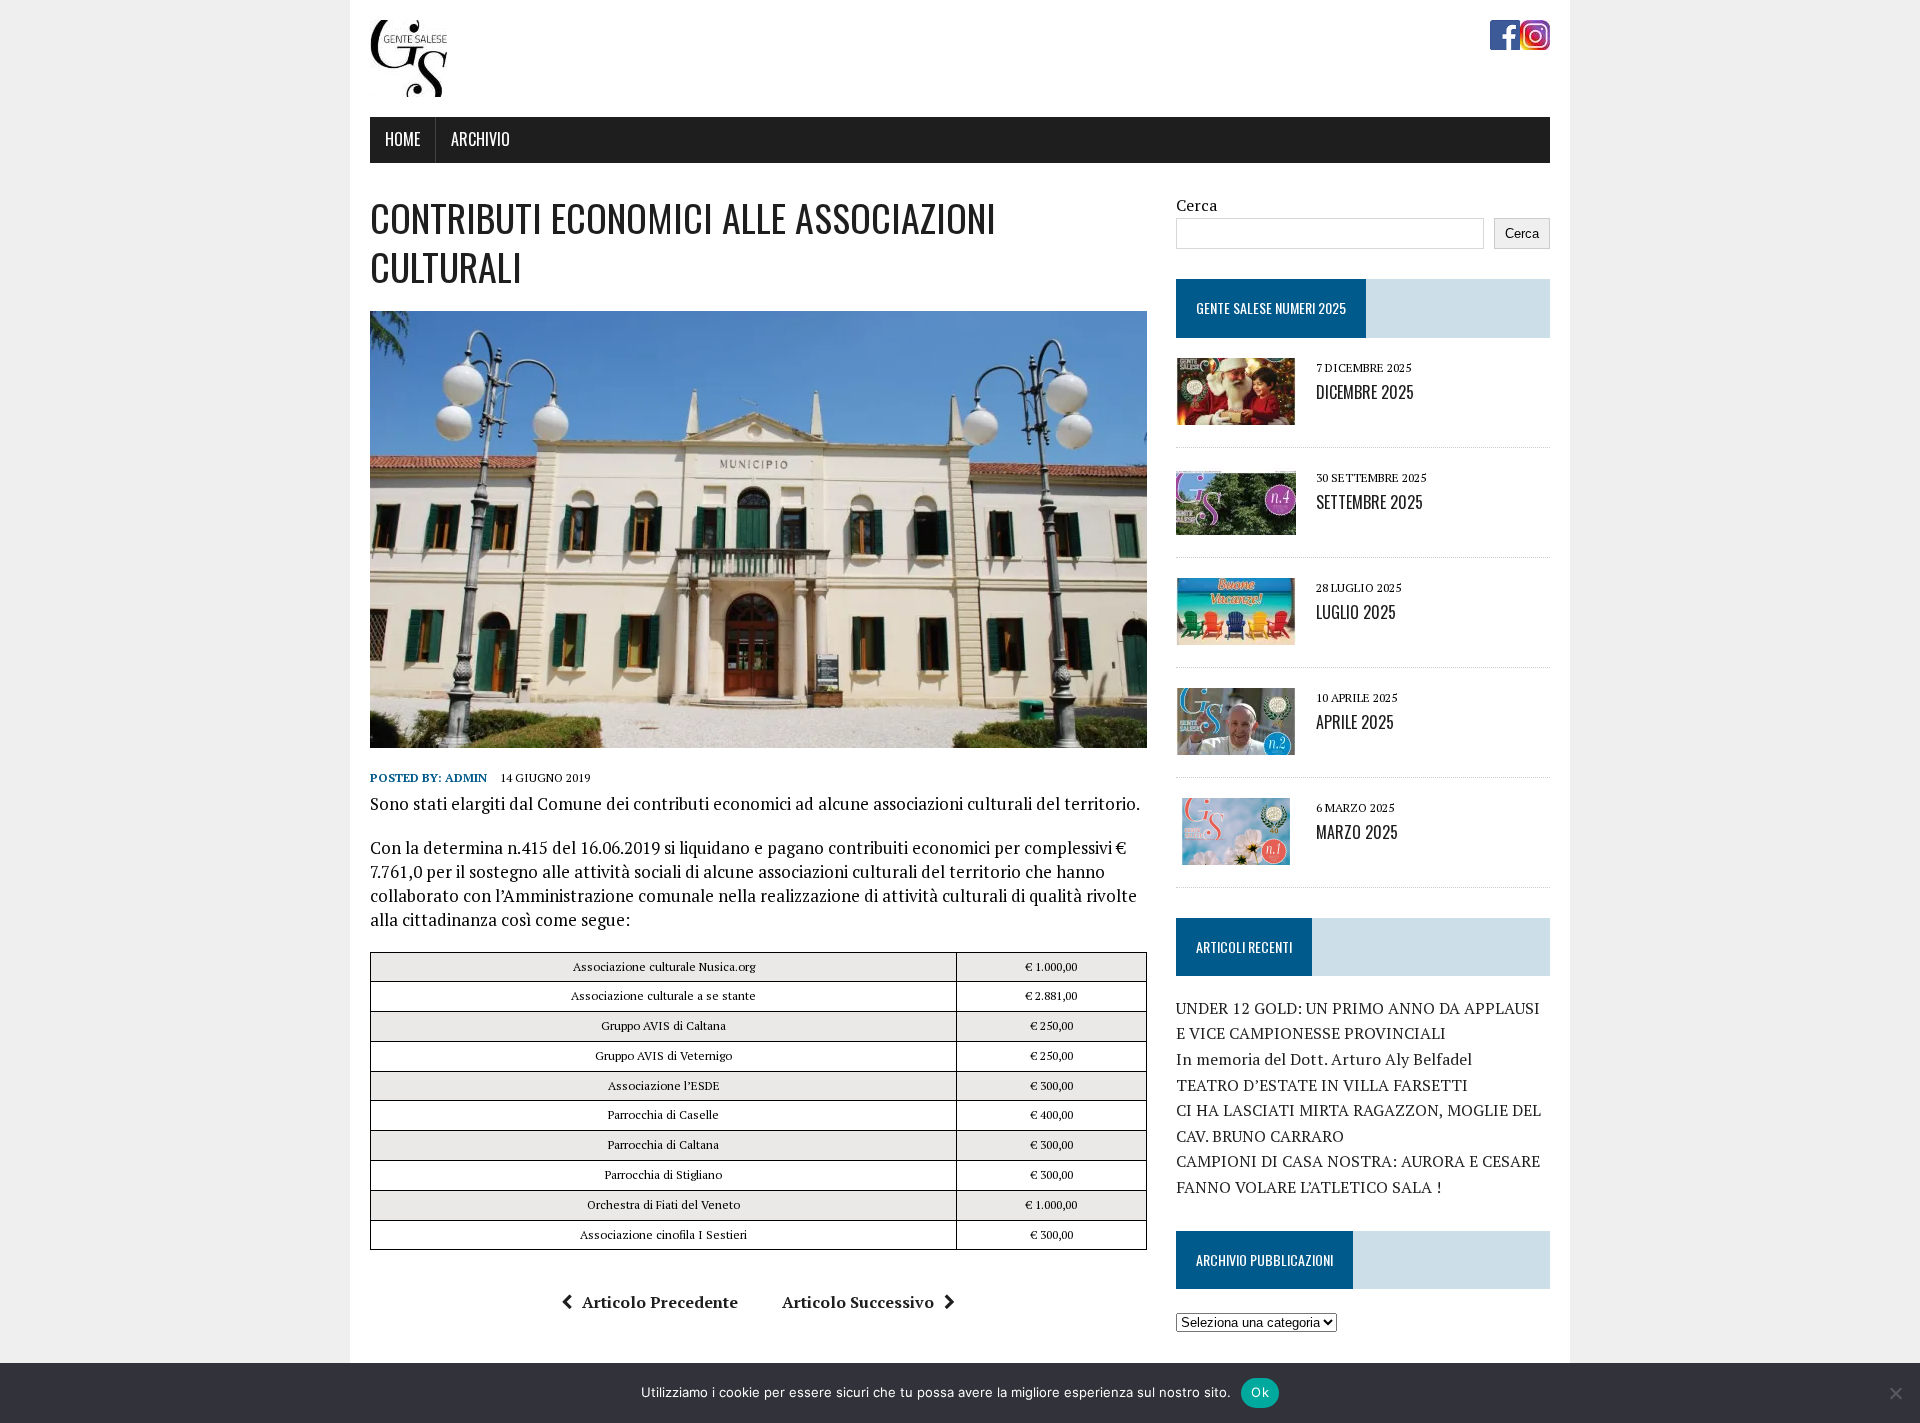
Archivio (480, 139)
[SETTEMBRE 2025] (1236, 521)
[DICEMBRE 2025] (1236, 411)
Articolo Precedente (660, 1302)
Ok (1260, 1392)
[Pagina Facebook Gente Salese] (1505, 36)
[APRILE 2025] (1236, 741)
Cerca (1196, 205)
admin (466, 777)
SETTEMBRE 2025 (1369, 502)
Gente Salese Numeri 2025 (1271, 307)
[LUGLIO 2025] (1236, 631)
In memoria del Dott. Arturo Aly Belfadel (1324, 1059)
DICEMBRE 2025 (1365, 392)
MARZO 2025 (1357, 832)
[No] (1895, 1393)
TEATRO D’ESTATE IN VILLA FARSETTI (1322, 1085)
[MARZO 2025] (1236, 851)
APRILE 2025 (1355, 722)
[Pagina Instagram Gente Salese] (1535, 36)
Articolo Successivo (858, 1302)
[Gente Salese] (408, 83)
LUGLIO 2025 (1356, 612)
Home (402, 139)
